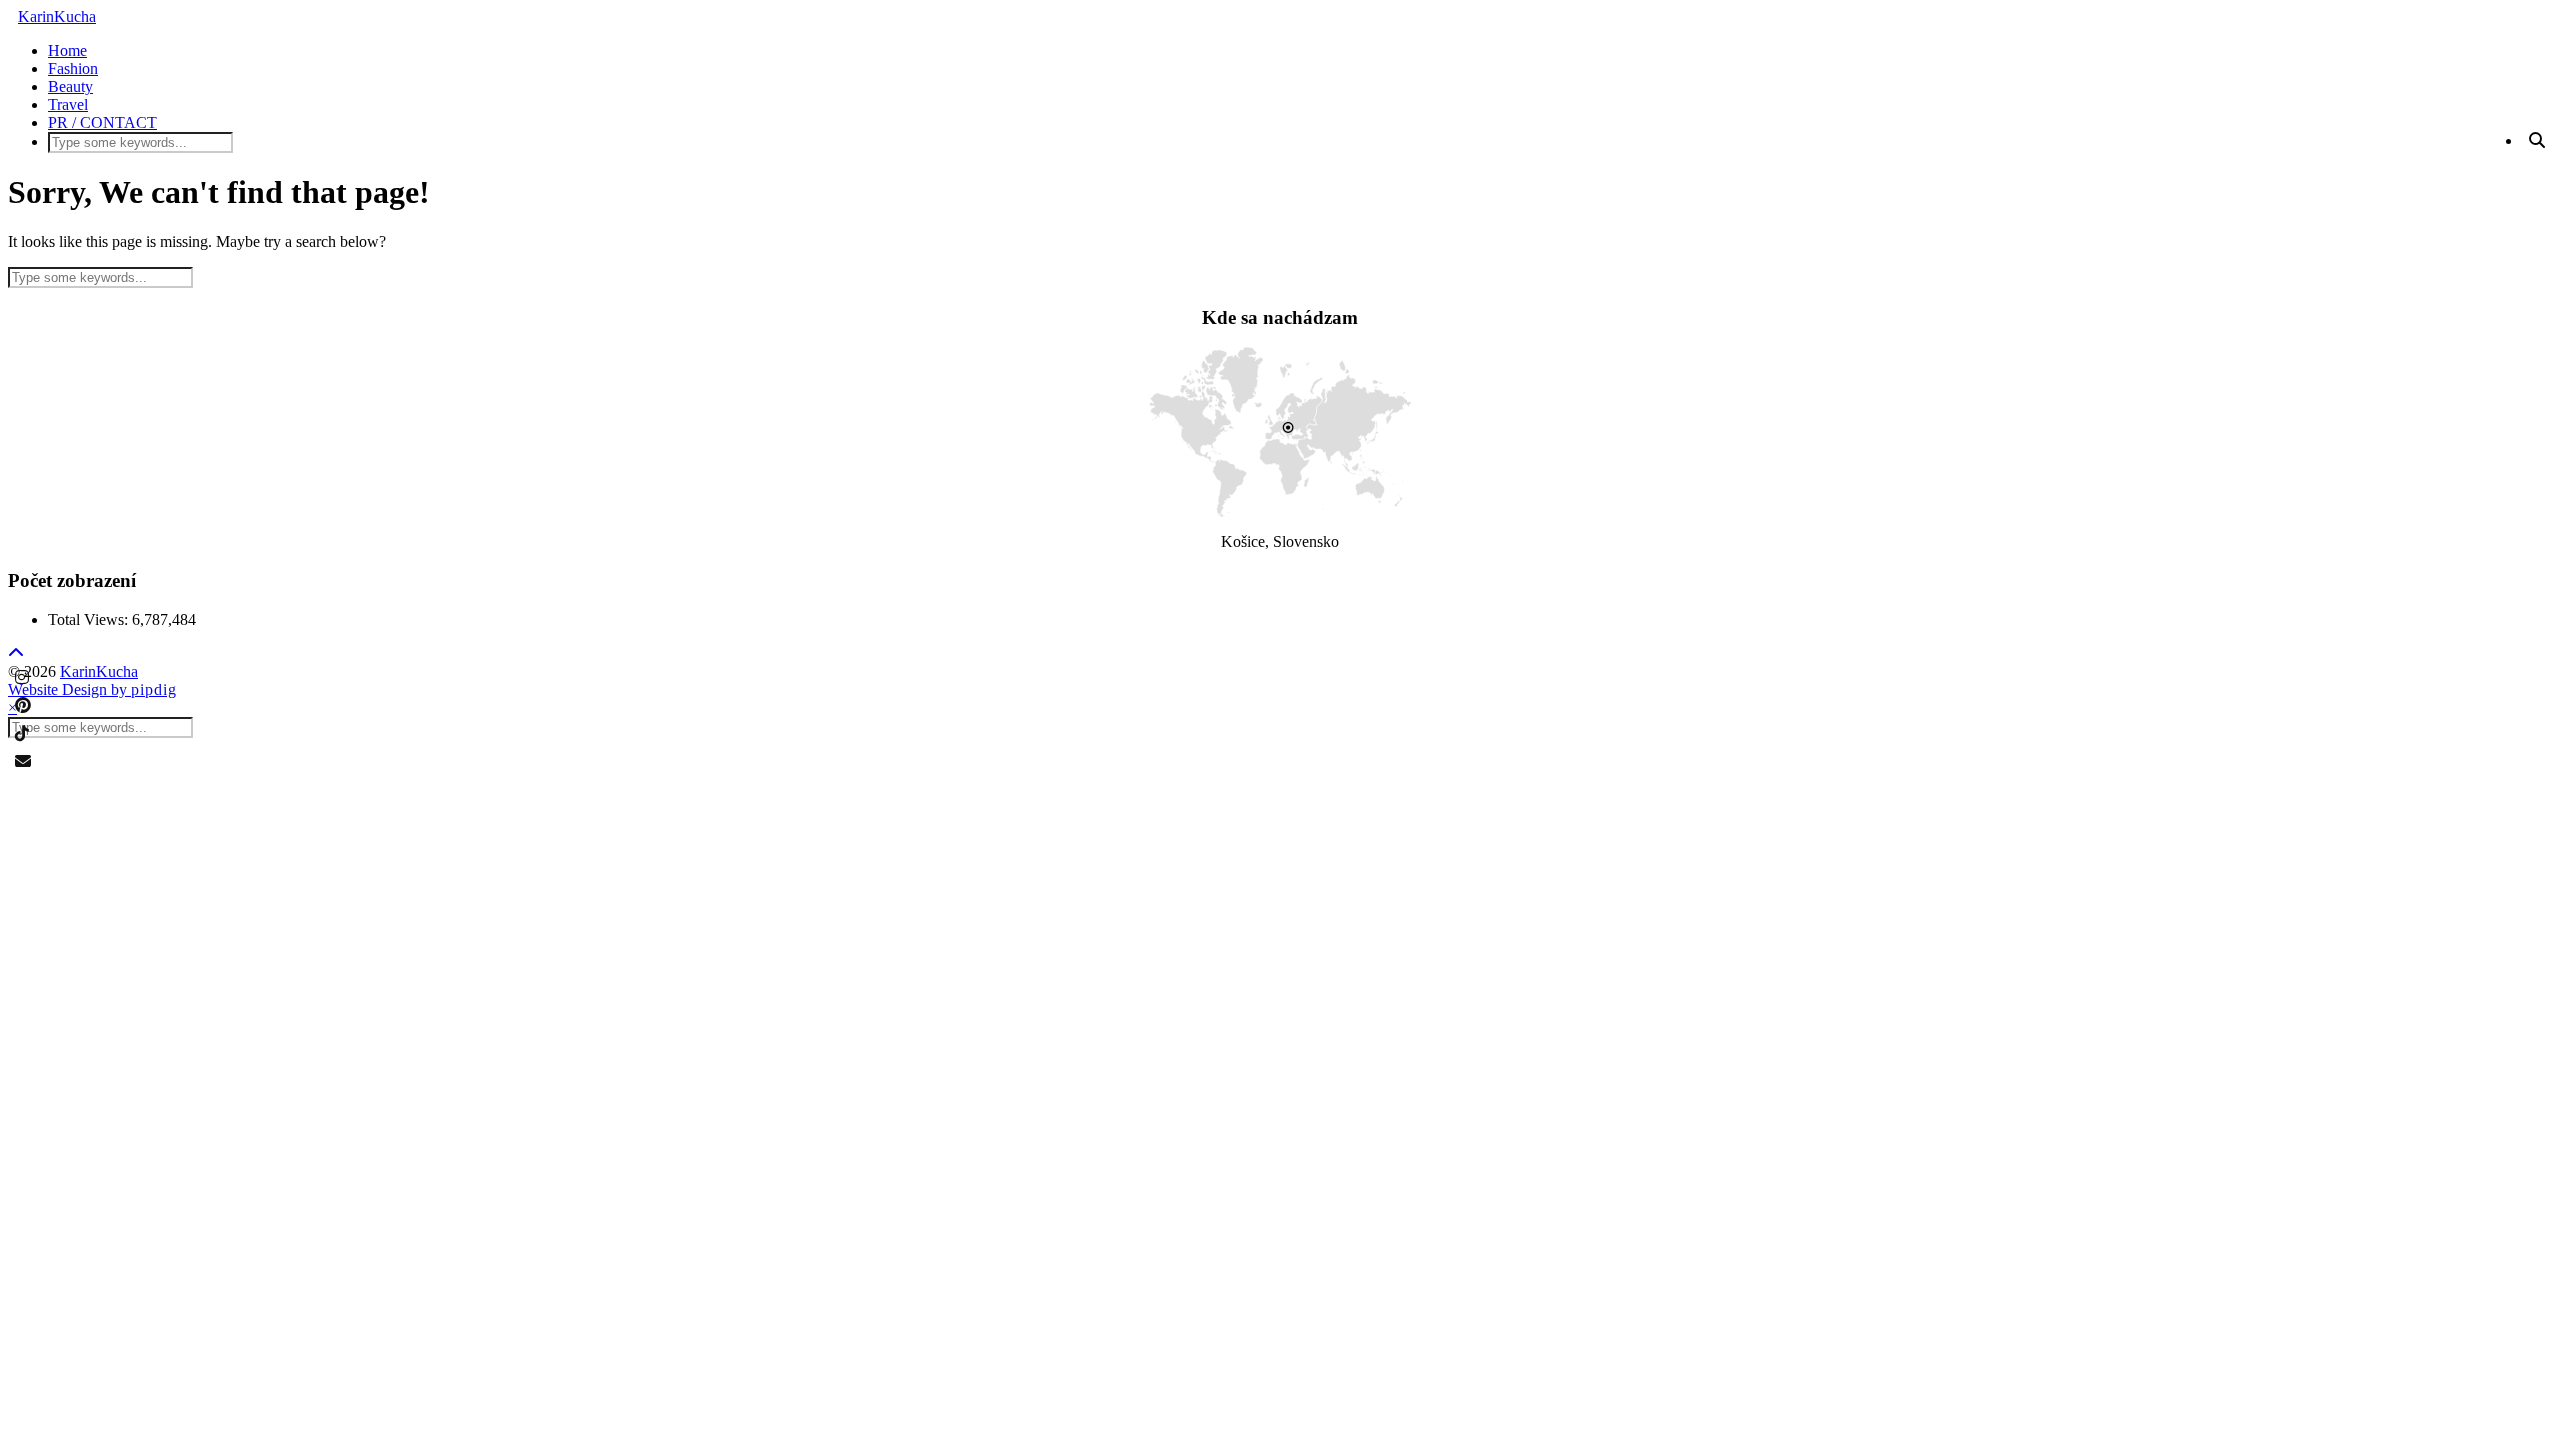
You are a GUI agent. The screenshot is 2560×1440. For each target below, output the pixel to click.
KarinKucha (57, 16)
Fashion (73, 68)
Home (67, 50)
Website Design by (92, 689)
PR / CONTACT (102, 122)
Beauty (70, 86)
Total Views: (90, 619)
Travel (68, 104)
